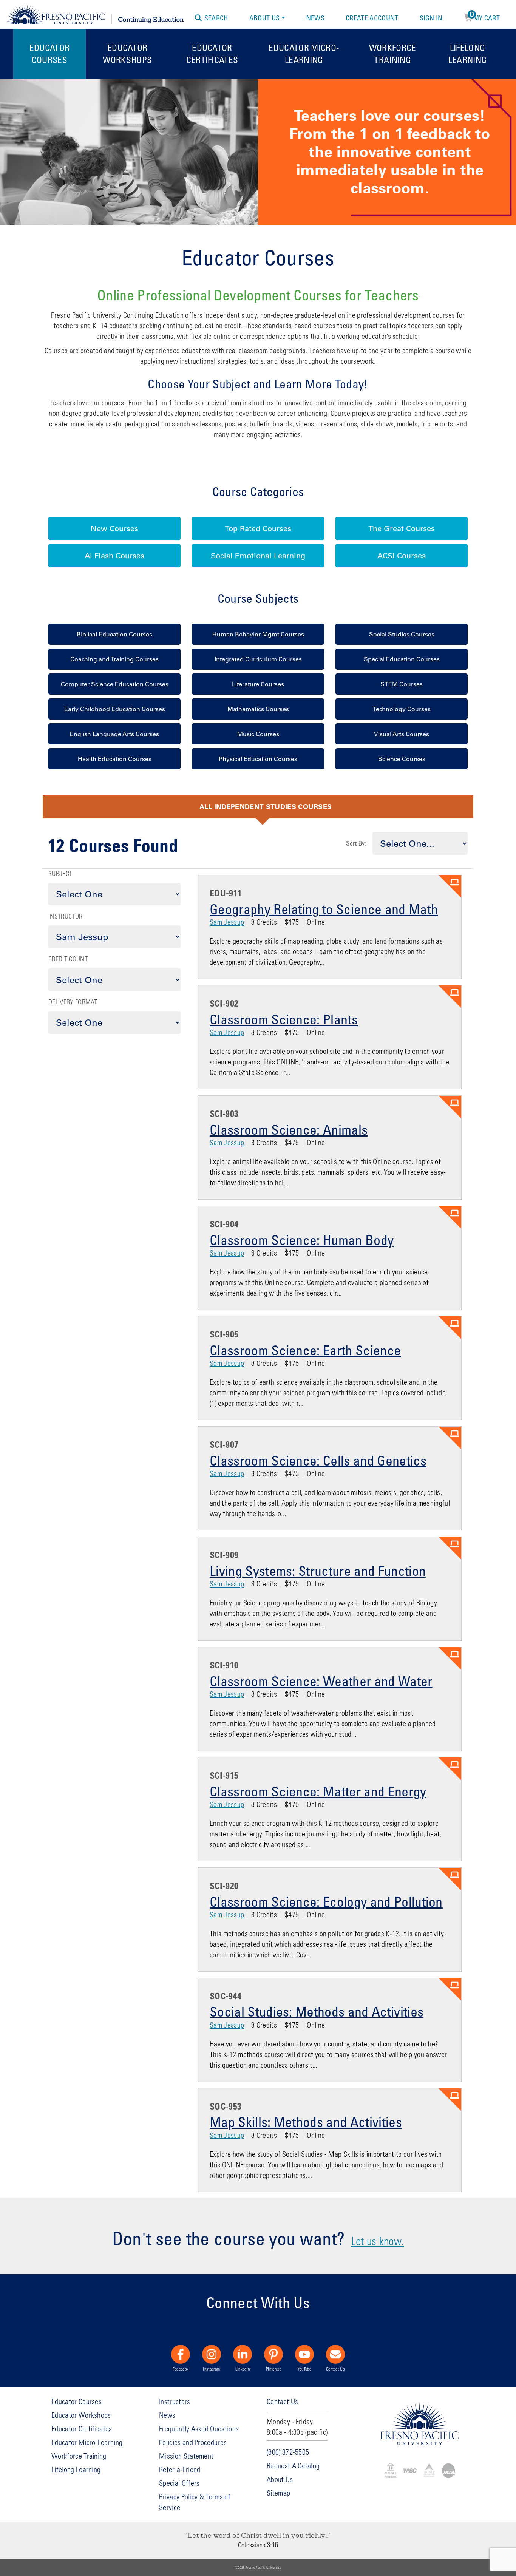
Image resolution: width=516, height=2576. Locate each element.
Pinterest (273, 2369)
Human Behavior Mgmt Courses (258, 634)
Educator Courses (50, 53)
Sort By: (356, 843)
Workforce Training (393, 53)
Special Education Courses (402, 659)
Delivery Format (73, 1002)
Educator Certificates (212, 53)
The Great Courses (402, 528)
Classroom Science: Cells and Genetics (318, 1460)
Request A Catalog (293, 2466)
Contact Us (335, 2369)
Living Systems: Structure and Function (318, 1571)
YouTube (304, 2369)
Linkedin (243, 2369)
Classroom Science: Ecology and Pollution (326, 1901)
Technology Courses (402, 709)
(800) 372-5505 (288, 2452)
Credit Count (68, 959)
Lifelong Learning (468, 53)
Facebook (181, 2369)
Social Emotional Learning (258, 556)
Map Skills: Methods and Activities (306, 2122)
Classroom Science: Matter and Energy (318, 1791)
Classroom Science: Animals (289, 1129)
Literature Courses (258, 684)
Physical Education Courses (258, 759)
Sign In (431, 18)
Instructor (65, 916)
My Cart (485, 17)
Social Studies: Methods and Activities (317, 2011)
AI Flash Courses (114, 556)
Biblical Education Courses (114, 634)
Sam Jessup (227, 922)
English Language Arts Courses (114, 734)
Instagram (211, 2369)
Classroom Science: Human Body (302, 1240)
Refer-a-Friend (180, 2469)
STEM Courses (402, 684)
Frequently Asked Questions (199, 2429)
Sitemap (278, 2493)
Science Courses (402, 759)
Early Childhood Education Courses (115, 709)
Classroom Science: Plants (284, 1019)
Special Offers (179, 2483)
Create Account (372, 18)
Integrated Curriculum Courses (258, 659)
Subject (60, 873)
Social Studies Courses (402, 634)
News (315, 18)
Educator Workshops (127, 53)
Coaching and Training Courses (114, 659)
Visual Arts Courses (402, 734)
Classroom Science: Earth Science (305, 1350)
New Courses (114, 528)
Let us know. (378, 2241)
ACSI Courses (402, 556)
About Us (265, 18)
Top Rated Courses (258, 528)
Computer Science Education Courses (115, 684)
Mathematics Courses (258, 709)
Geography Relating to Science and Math (324, 909)
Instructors (175, 2401)
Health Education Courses (115, 759)
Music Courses (258, 734)
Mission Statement (186, 2456)
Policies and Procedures (193, 2442)
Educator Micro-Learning (304, 53)
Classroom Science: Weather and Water (321, 1681)
